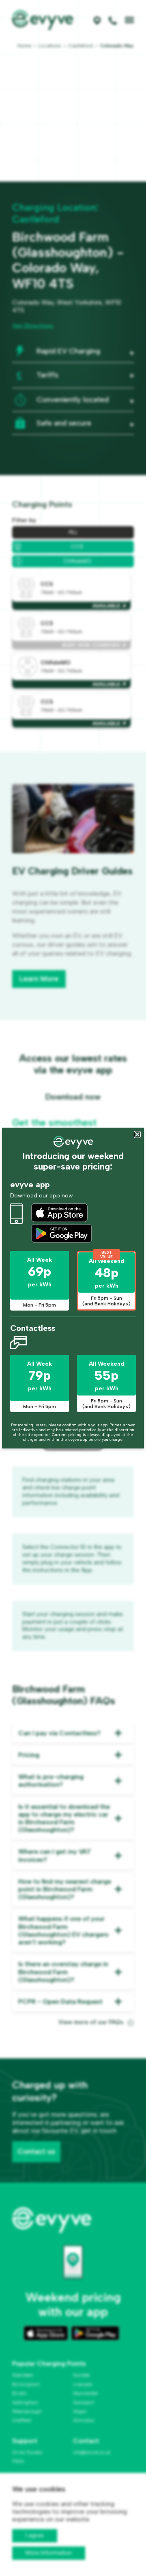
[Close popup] (137, 1135)
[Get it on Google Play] (62, 1233)
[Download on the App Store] (59, 1213)
